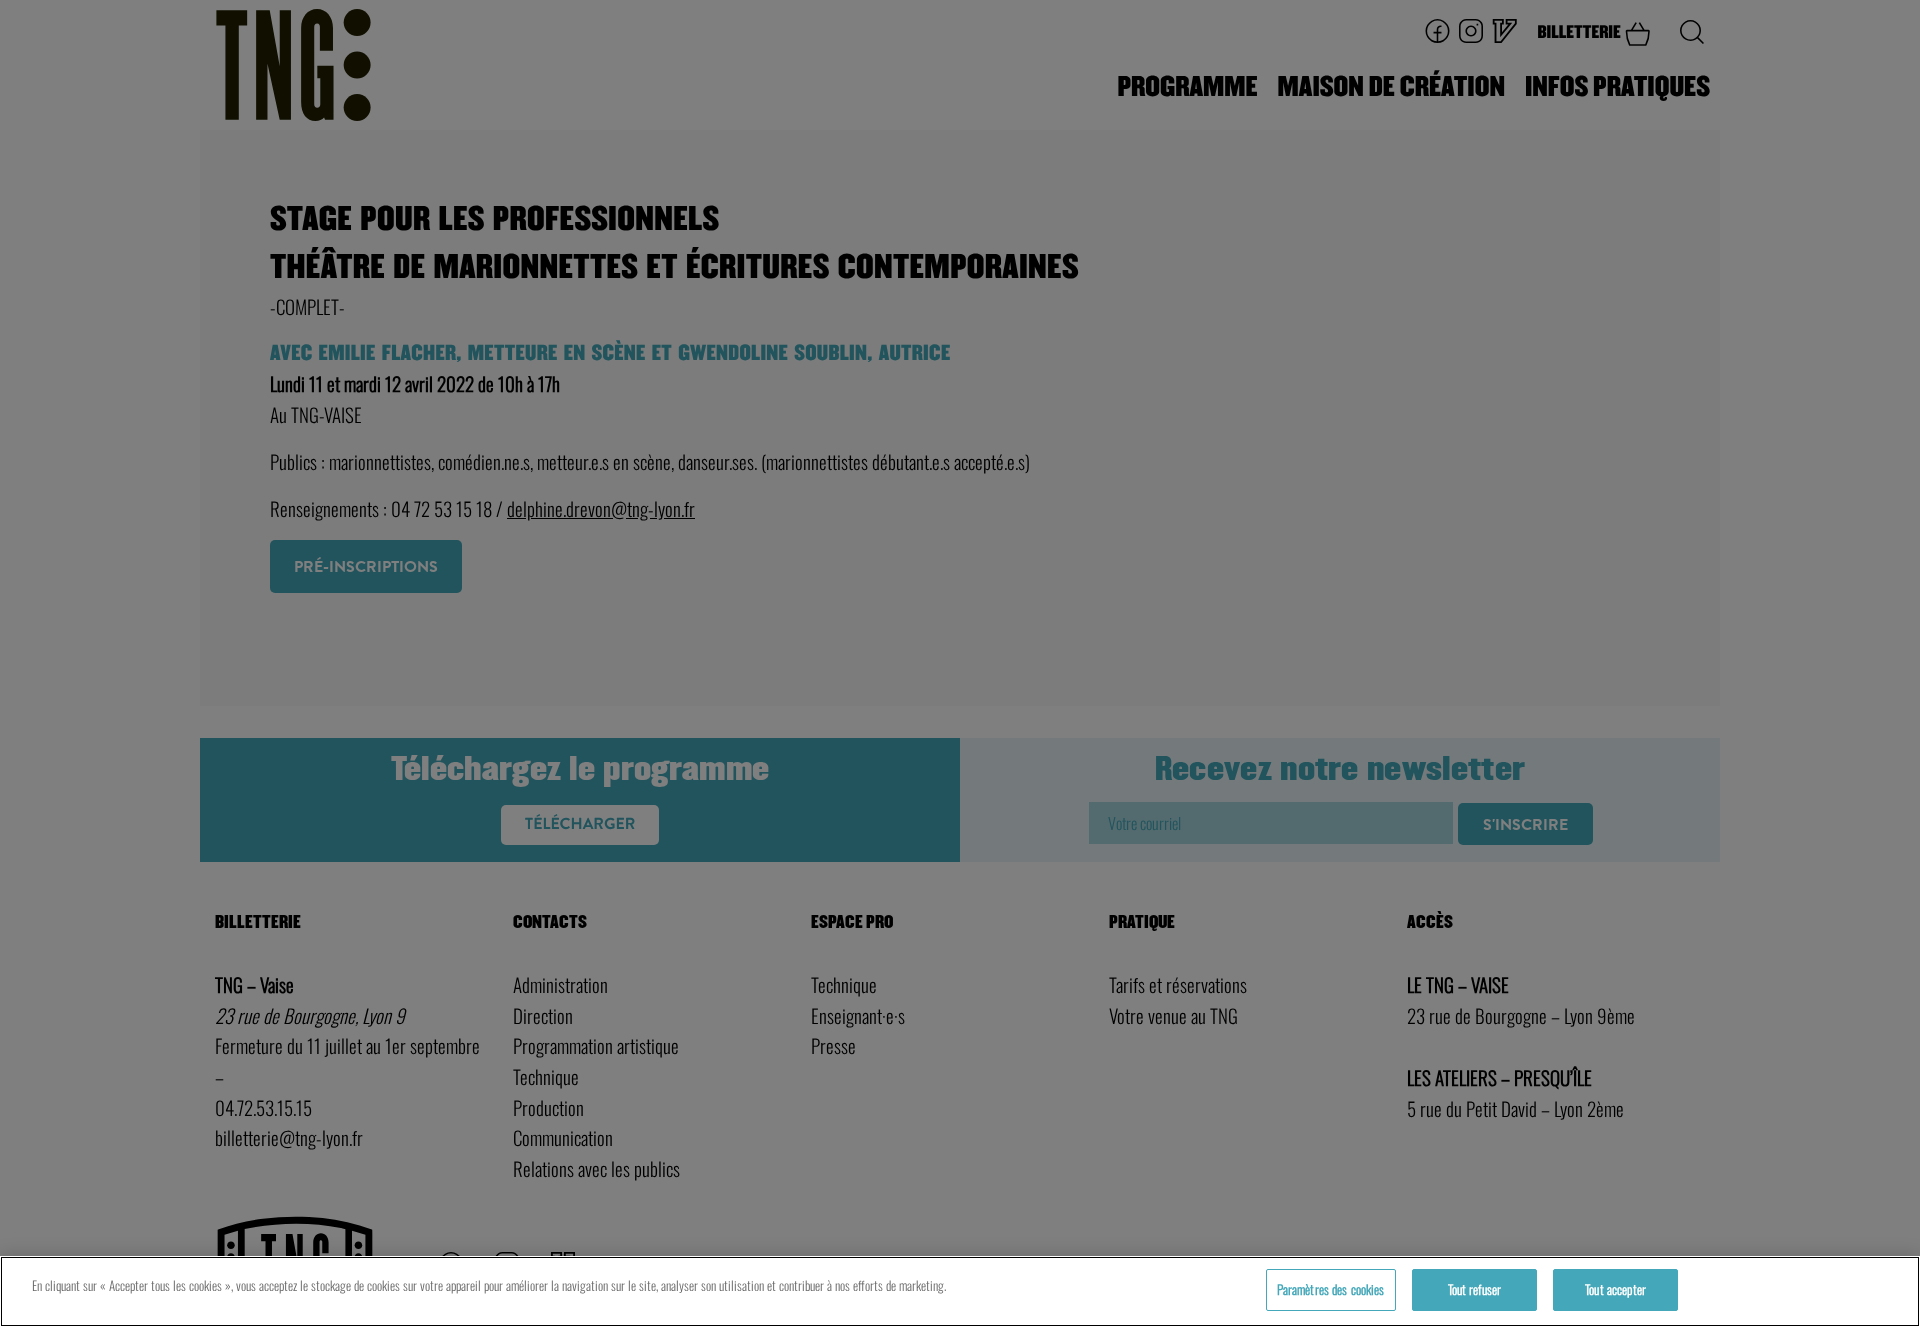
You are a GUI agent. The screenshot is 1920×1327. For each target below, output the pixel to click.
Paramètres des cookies (1331, 1289)
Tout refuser (1475, 1289)
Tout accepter (1615, 1289)
